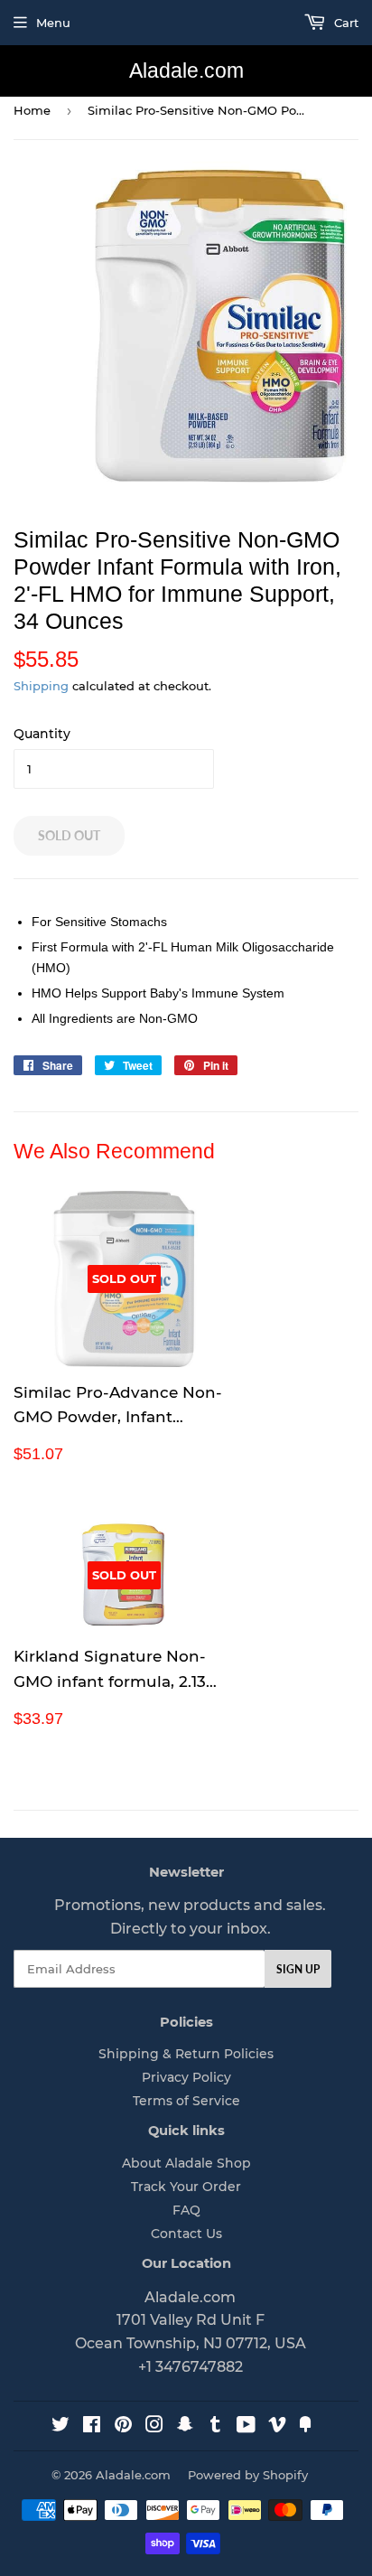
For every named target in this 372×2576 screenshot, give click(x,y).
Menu (53, 23)
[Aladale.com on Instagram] (154, 2427)
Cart (344, 23)
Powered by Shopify (248, 2475)
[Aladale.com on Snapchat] (185, 2427)
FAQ (186, 2210)
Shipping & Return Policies (186, 2054)
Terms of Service (186, 2101)
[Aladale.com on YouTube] (246, 2427)
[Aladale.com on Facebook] (92, 2427)
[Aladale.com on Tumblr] (215, 2427)
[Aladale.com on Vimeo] (277, 2427)
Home (32, 110)
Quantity (42, 734)
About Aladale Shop (186, 2163)
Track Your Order (186, 2187)
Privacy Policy (186, 2077)
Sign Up (298, 1969)
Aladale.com (186, 71)
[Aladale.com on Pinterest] (123, 2427)
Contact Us (186, 2234)
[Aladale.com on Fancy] (305, 2427)
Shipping (41, 686)
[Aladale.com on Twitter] (60, 2427)
